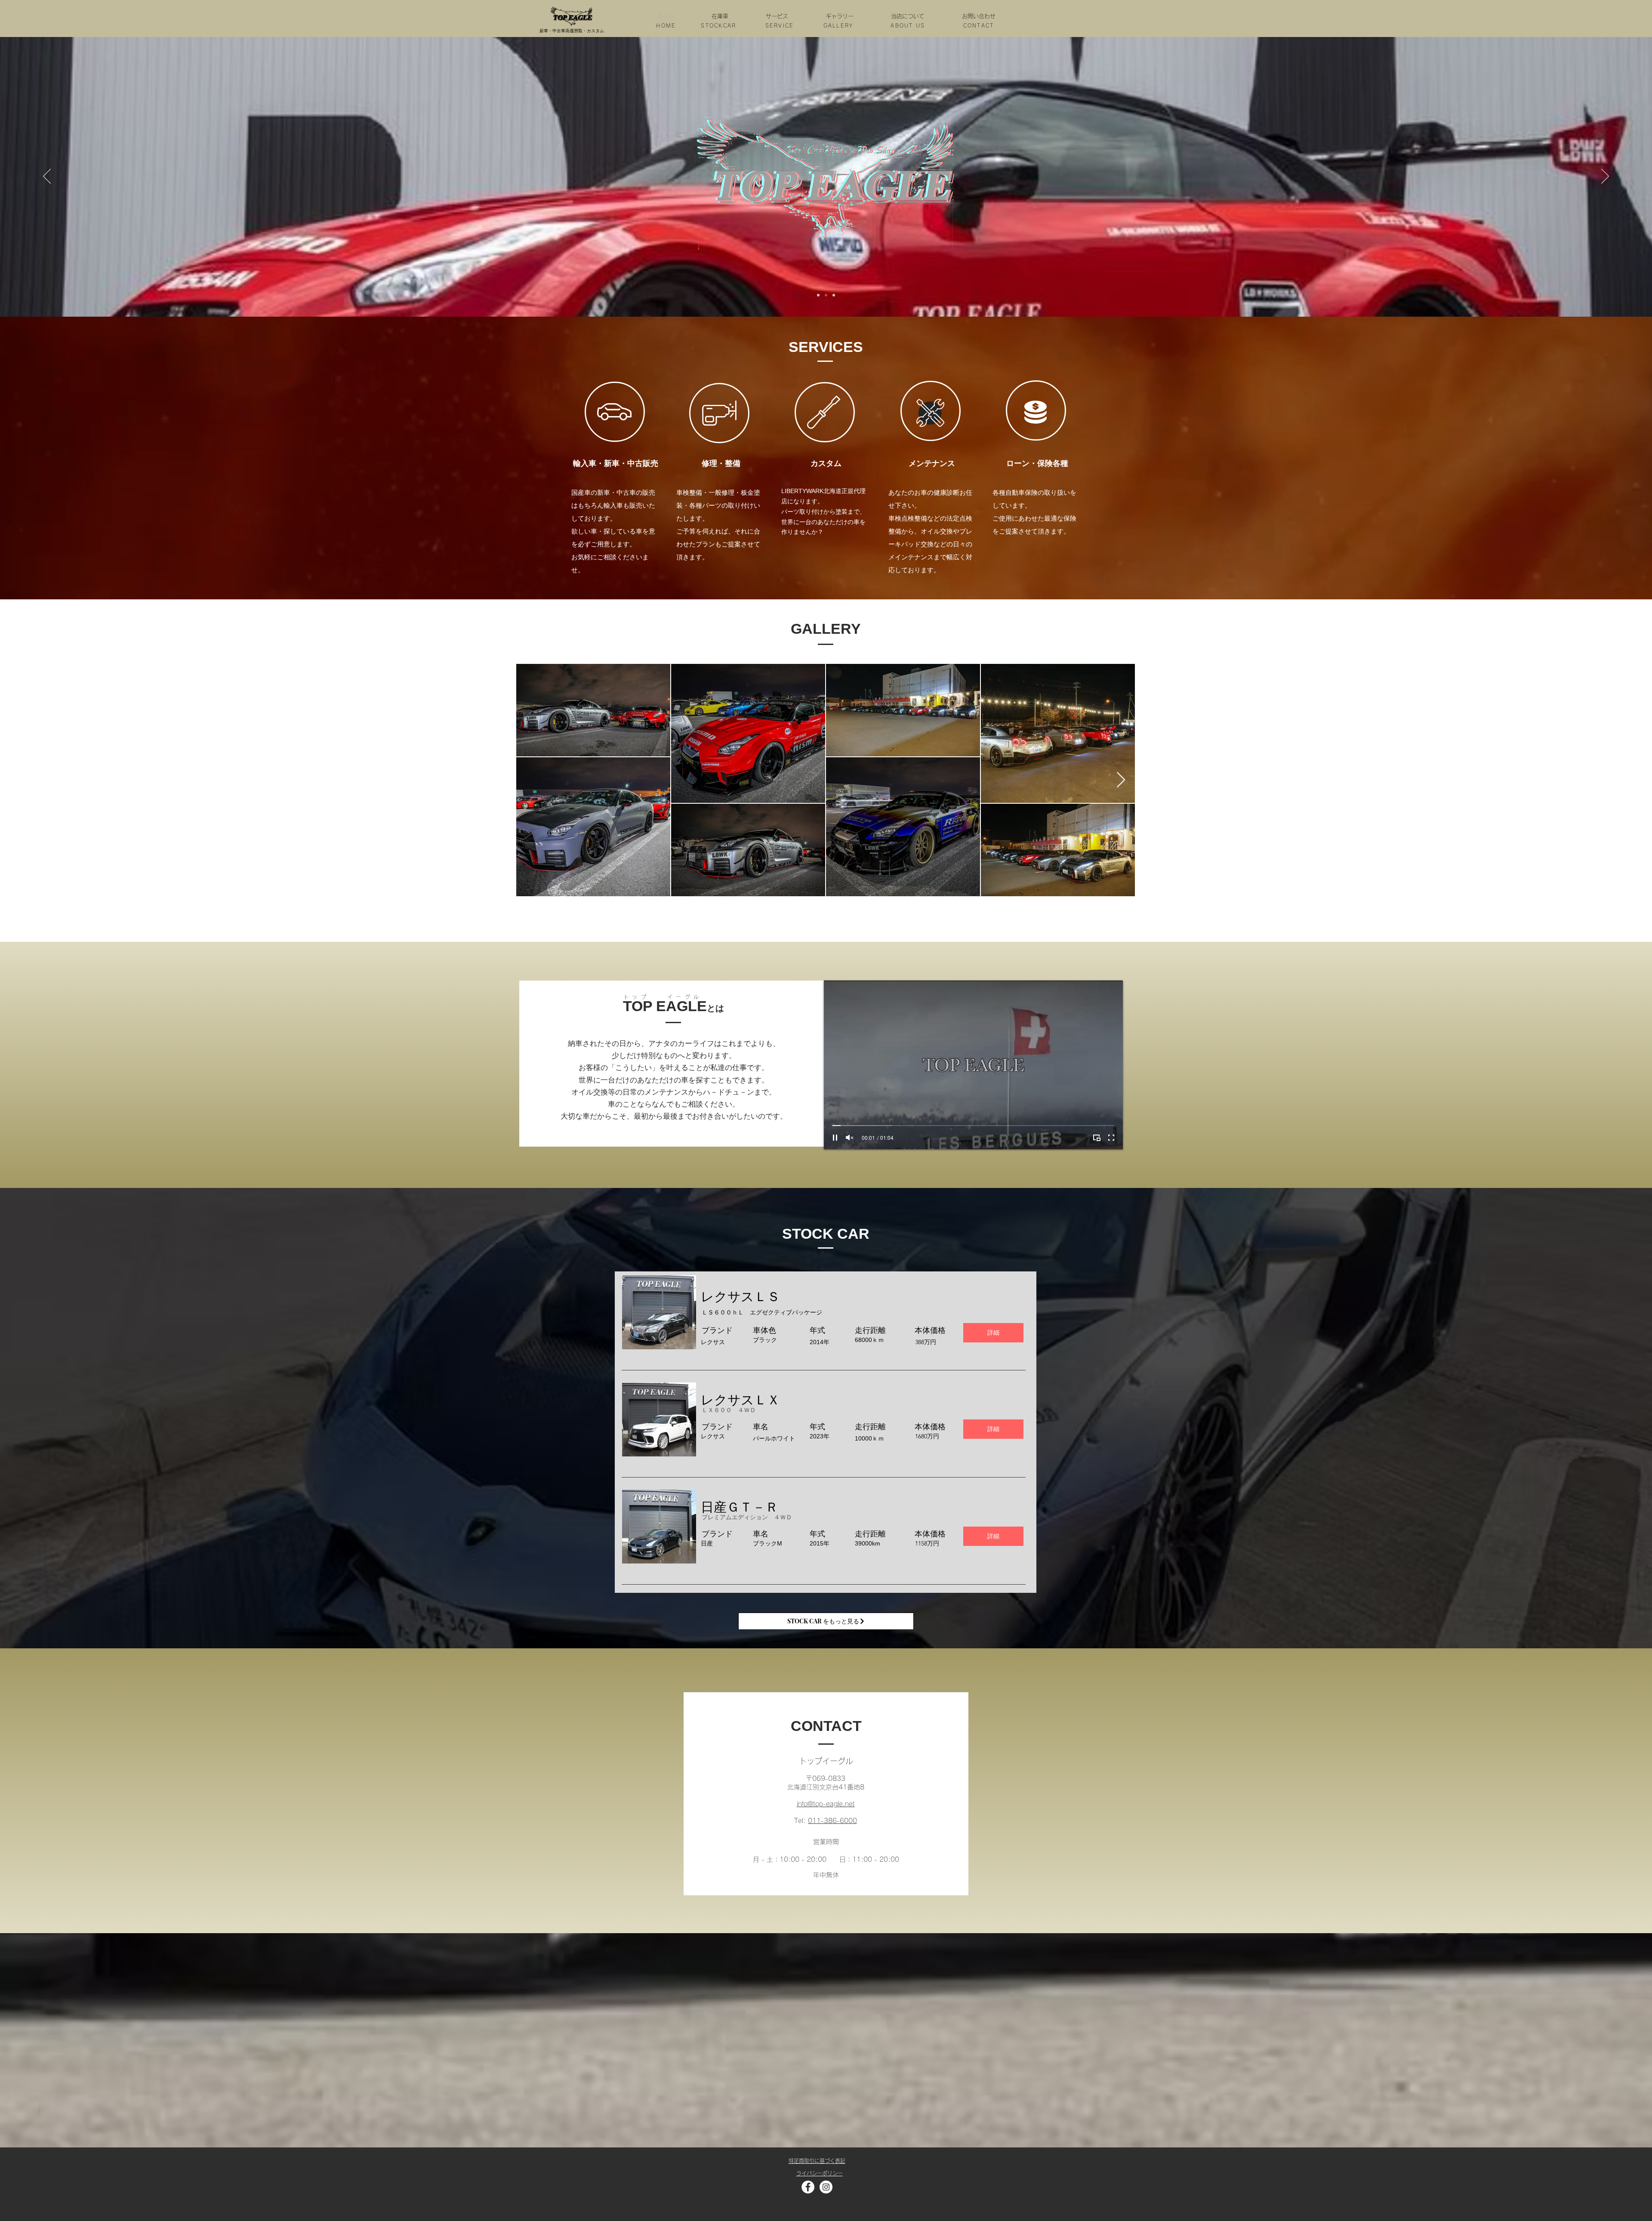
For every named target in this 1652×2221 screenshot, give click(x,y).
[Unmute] (850, 1138)
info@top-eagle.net (826, 1804)
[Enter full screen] (1111, 1138)
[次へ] (1605, 177)
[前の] (47, 177)
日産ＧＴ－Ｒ (740, 1507)
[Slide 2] (826, 295)
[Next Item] (1121, 780)
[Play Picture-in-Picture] (1097, 1138)
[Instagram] (826, 2187)
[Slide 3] (834, 295)
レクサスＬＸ (740, 1400)
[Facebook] (808, 2187)
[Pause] (835, 1138)
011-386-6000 (832, 1821)
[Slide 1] (818, 295)
